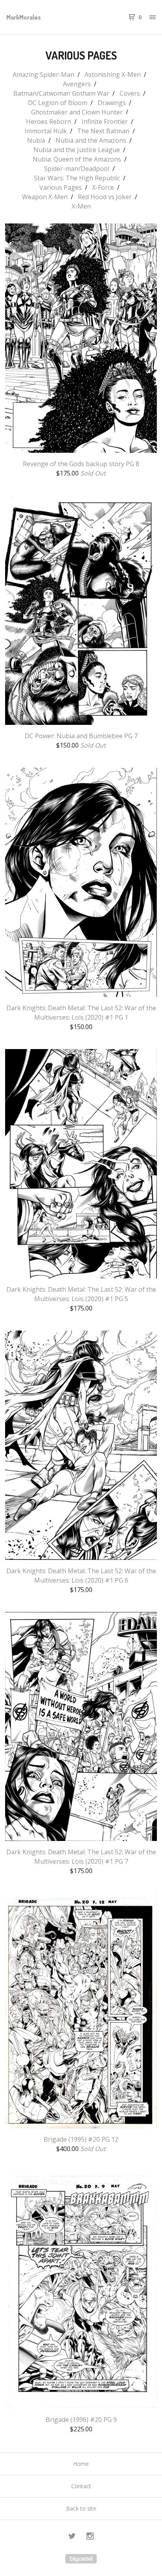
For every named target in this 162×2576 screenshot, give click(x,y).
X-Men (81, 206)
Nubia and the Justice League (77, 150)
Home (81, 2464)
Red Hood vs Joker (105, 197)
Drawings (112, 103)
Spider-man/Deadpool (77, 169)
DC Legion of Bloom (58, 103)
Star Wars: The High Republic (77, 178)
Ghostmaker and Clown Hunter (77, 112)
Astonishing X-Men (113, 74)
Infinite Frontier (105, 122)
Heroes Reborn (49, 122)
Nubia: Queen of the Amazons (77, 159)
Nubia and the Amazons (91, 140)
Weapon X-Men (45, 197)
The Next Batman (103, 131)
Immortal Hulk (46, 131)
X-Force (103, 187)
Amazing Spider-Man (43, 74)
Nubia (36, 140)
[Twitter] (72, 2537)
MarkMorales (24, 17)
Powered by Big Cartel (81, 2559)
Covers (130, 93)
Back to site (81, 2508)
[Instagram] (90, 2537)
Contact (81, 2486)
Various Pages (61, 187)
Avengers (77, 84)
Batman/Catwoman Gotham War (61, 93)
